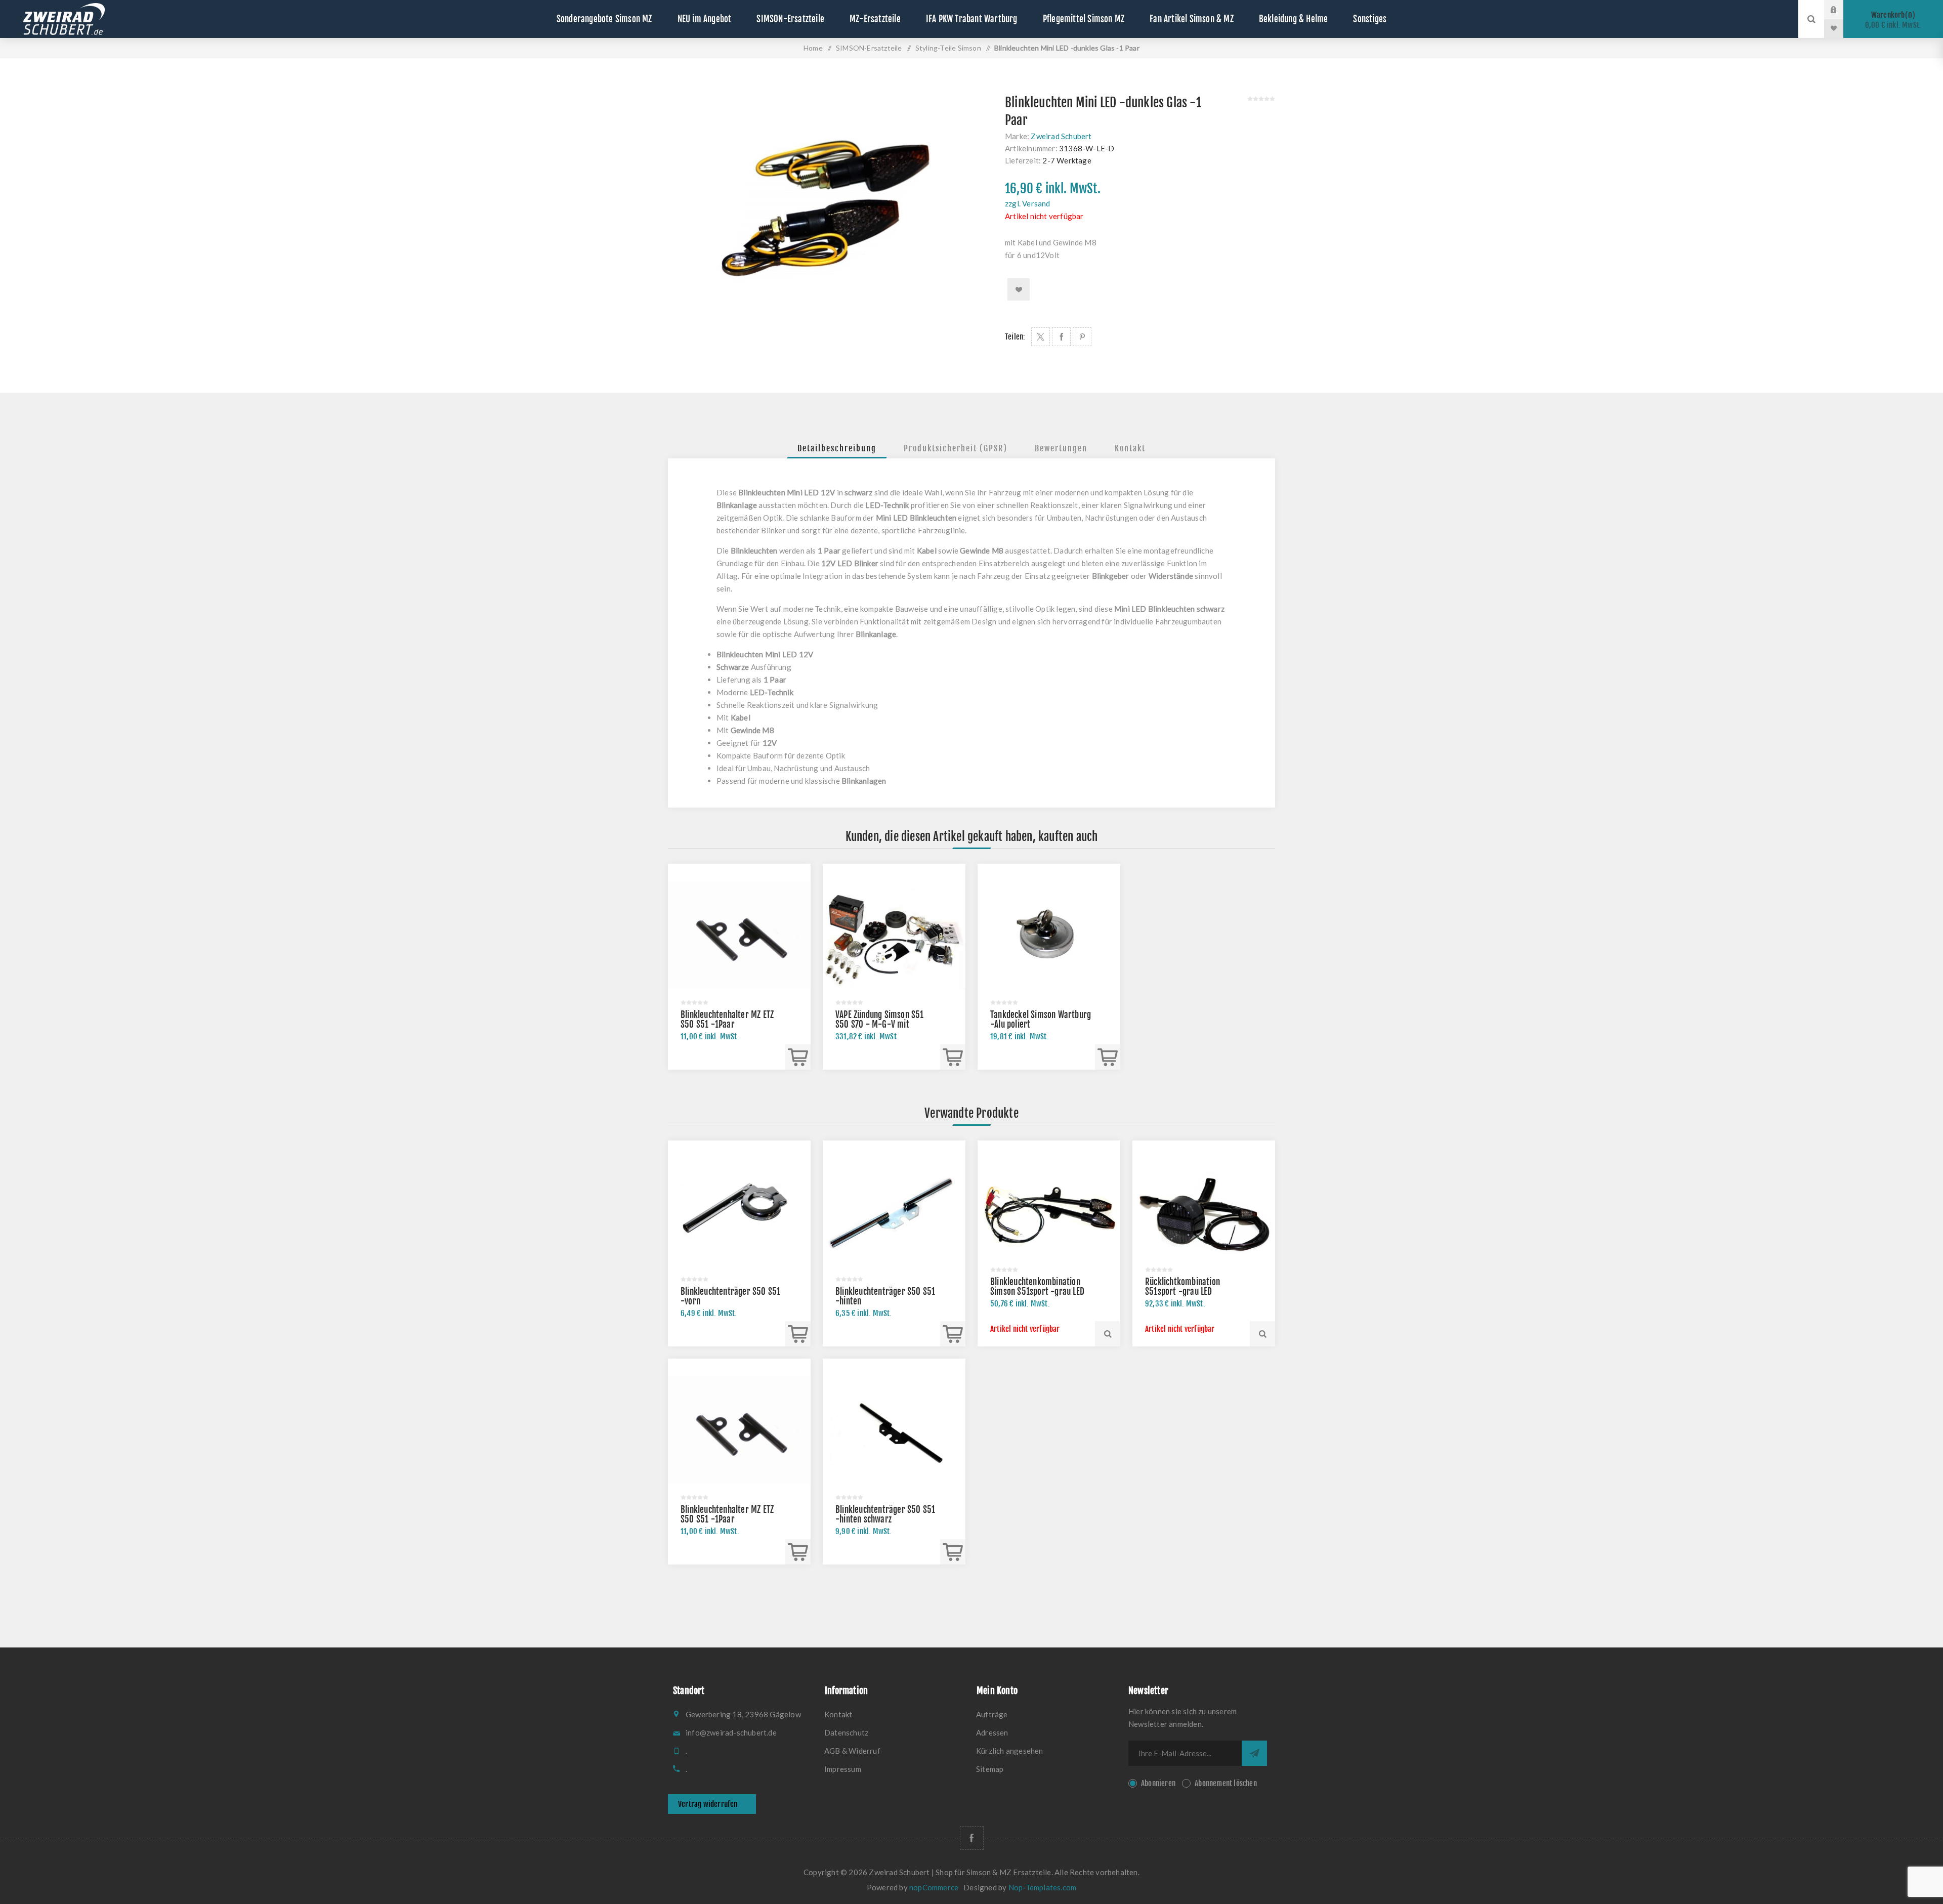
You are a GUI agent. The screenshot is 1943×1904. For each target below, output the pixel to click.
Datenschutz (846, 1732)
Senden (1254, 1753)
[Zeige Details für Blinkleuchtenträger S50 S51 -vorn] (739, 1212)
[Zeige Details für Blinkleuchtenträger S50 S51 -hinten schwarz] (894, 1430)
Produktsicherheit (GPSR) (956, 448)
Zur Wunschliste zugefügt (1019, 289)
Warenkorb (1893, 20)
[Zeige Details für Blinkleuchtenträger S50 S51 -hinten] (894, 1212)
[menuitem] (896, 1714)
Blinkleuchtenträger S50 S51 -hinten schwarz (885, 1514)
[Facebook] (972, 1838)
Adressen (992, 1732)
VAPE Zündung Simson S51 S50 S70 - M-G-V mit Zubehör (880, 1024)
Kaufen (798, 1057)
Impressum (843, 1769)
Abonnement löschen (1226, 1783)
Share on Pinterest (1082, 337)
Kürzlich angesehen (1010, 1751)
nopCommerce (934, 1887)
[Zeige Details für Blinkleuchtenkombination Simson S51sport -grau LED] (1049, 1212)
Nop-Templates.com (1042, 1887)
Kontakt (1130, 448)
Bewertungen (1061, 448)
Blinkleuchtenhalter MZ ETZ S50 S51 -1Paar (727, 1020)
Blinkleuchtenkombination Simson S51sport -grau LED (1037, 1287)
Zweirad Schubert (1061, 136)
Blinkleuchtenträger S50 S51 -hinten (885, 1296)
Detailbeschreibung (837, 448)
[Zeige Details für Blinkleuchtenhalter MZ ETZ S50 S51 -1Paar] (739, 935)
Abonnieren (1158, 1783)
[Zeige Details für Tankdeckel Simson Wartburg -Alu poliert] (1049, 935)
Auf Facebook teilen (1061, 337)
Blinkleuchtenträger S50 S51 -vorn (730, 1296)
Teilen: (1015, 337)
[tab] (837, 448)
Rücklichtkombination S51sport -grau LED (1182, 1287)
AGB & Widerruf (852, 1751)
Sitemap (990, 1769)
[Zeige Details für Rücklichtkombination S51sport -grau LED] (1204, 1212)
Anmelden (1841, 10)
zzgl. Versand (1028, 203)
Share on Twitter (1041, 337)
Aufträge (992, 1714)
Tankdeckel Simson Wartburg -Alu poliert (1041, 1020)
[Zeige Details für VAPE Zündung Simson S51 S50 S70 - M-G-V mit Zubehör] (894, 935)
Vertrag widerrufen (708, 1804)
